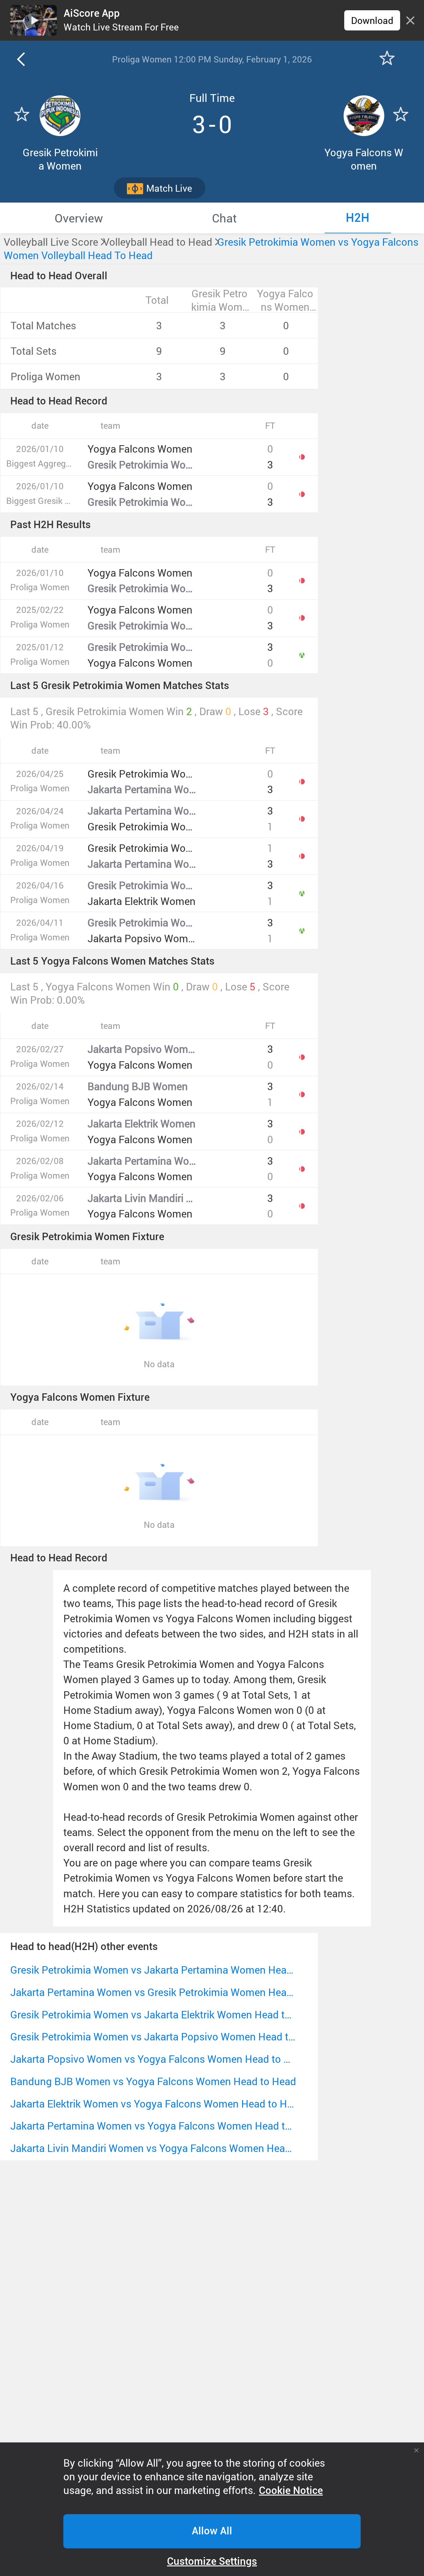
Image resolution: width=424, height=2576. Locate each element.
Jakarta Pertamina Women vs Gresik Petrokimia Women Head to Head (153, 1992)
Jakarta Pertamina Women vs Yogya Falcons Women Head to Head (153, 2126)
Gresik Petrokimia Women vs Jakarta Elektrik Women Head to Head (153, 2014)
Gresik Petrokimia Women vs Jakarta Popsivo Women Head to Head (153, 2037)
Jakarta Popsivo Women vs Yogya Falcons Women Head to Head (153, 2059)
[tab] (79, 218)
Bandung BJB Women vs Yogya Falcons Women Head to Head (153, 2081)
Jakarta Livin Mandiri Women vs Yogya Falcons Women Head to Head (153, 2148)
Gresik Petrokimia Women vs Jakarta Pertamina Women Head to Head (153, 1970)
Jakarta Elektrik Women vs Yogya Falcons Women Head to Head (153, 2104)
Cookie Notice (291, 2491)
